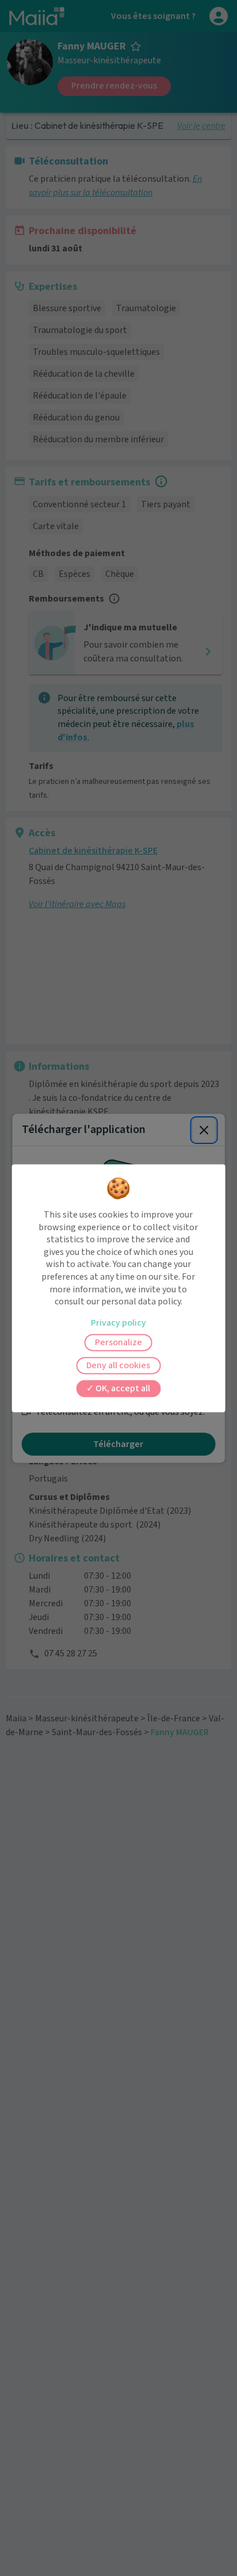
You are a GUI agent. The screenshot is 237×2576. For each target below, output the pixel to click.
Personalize (118, 1342)
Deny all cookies (118, 1365)
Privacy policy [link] (118, 1323)
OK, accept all (122, 1388)
